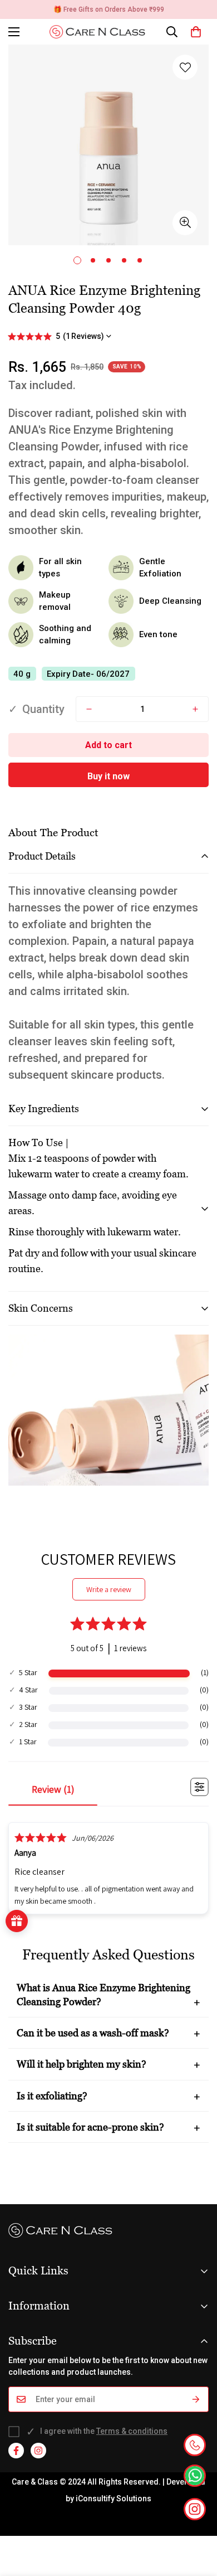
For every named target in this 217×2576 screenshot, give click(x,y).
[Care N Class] (101, 32)
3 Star (28, 1707)
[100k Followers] (38, 2451)
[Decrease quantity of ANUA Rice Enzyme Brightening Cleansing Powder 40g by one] (89, 709)
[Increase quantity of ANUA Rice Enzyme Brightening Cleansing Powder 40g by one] (195, 709)
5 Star (28, 1672)
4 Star (28, 1690)
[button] (196, 32)
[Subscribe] (196, 2399)
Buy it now (108, 776)
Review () (53, 1789)
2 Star (28, 1724)
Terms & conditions (132, 2431)
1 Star (28, 1741)
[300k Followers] (16, 2451)
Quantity (43, 709)
